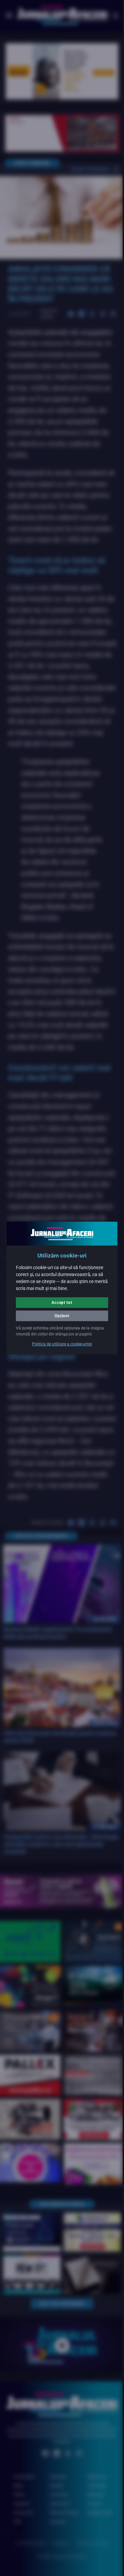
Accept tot (60, 1300)
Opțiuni (60, 1313)
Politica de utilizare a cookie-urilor (60, 1347)
